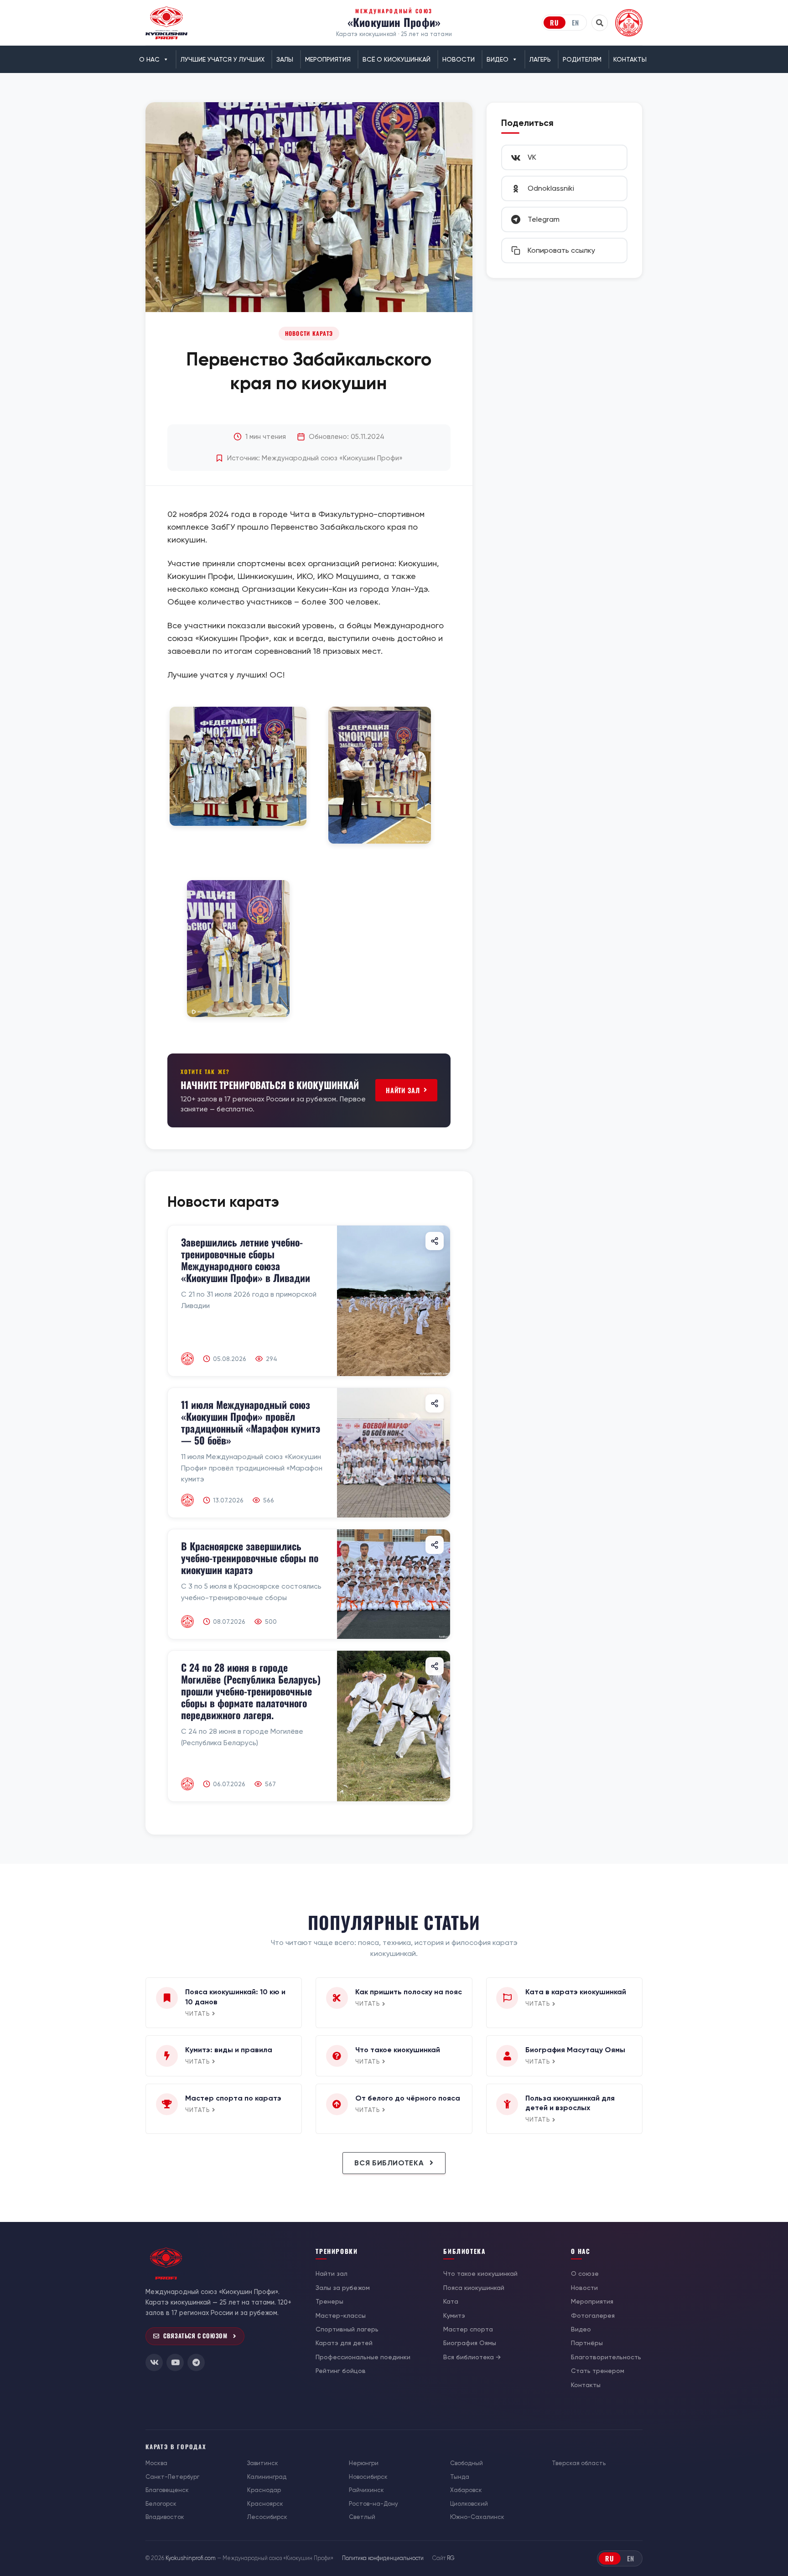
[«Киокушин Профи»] (166, 23)
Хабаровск (466, 2490)
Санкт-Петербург (172, 2477)
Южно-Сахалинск (477, 2517)
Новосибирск (368, 2477)
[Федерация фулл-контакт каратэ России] (629, 23)
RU (555, 22)
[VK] (154, 2362)
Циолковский (469, 2504)
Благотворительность (606, 2357)
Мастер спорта (468, 2329)
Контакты (630, 59)
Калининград (267, 2477)
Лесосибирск (267, 2517)
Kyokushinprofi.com (191, 2558)
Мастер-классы (341, 2315)
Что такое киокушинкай (480, 2274)
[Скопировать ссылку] (435, 1241)
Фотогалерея (593, 2315)
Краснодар (264, 2490)
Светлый (362, 2517)
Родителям (582, 59)
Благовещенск (167, 2490)
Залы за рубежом (343, 2288)
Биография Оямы (470, 2343)
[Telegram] (196, 2362)
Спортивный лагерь (347, 2329)
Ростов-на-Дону (373, 2504)
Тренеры (329, 2301)
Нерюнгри (364, 2463)
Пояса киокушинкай (474, 2288)
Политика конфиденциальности (383, 2558)
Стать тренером (598, 2371)
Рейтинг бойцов (341, 2371)
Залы (285, 59)
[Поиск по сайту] (600, 23)
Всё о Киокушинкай (397, 59)
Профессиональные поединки (363, 2357)
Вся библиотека (390, 2163)
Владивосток (165, 2517)
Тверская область (579, 2463)
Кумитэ (454, 2315)
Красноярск (265, 2504)
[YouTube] (175, 2362)
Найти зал (403, 1090)
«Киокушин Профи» (394, 22)
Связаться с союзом (195, 2336)
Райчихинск (366, 2490)
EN (575, 22)
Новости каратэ (309, 333)
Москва (156, 2463)
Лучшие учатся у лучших (223, 59)
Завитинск (263, 2463)
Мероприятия (328, 59)
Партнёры (587, 2343)
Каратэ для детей (344, 2343)
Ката (451, 2301)
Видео (498, 59)
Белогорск (161, 2504)
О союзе (585, 2274)
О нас (149, 59)
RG (451, 2558)
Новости (459, 59)
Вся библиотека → (472, 2357)
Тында (460, 2477)
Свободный (467, 2463)
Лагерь (540, 59)
